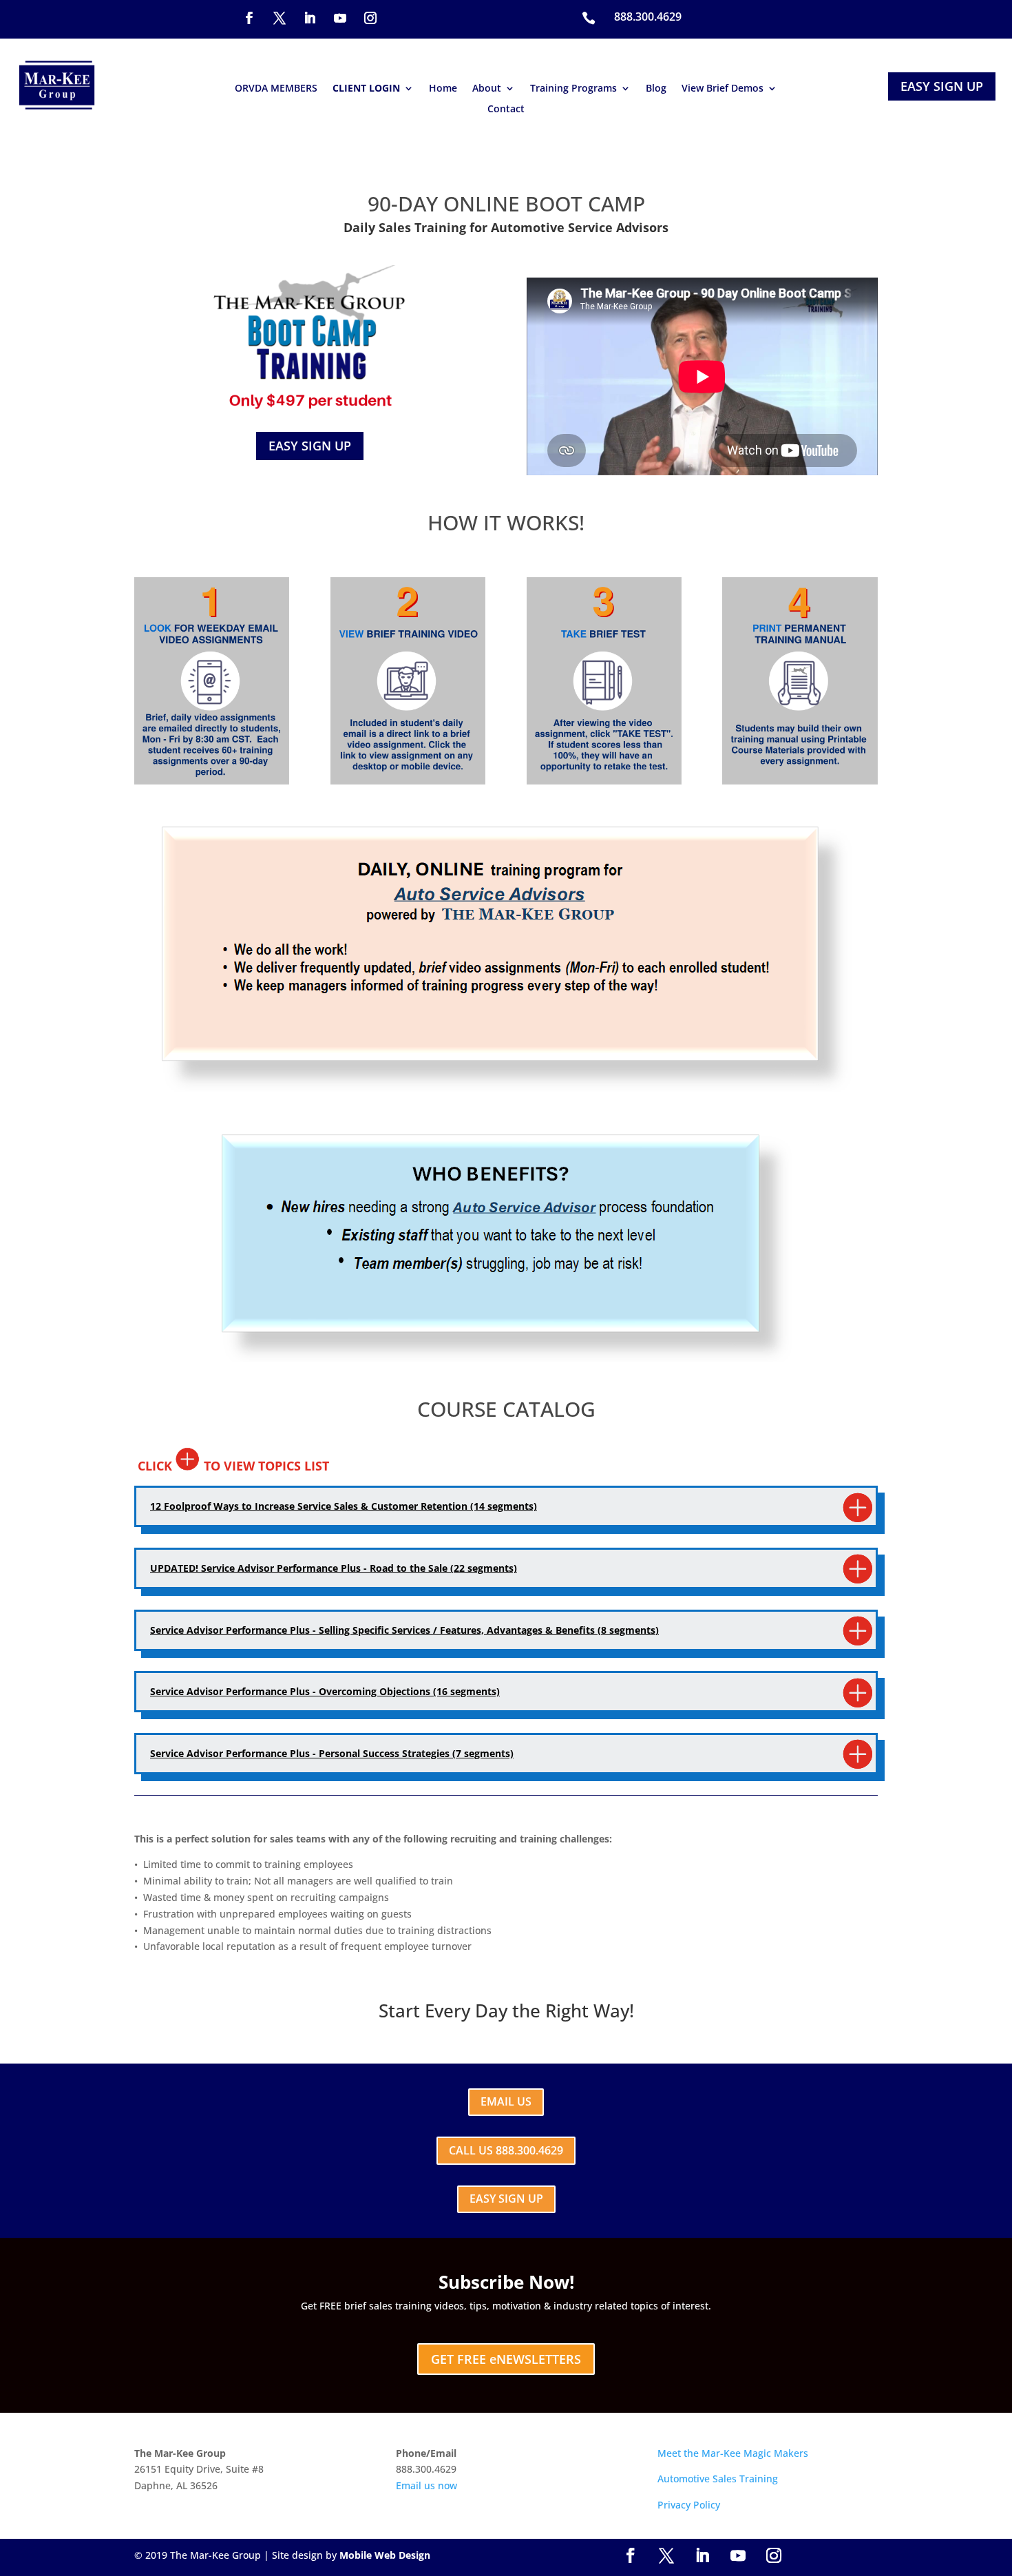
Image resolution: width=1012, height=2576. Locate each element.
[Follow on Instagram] (370, 18)
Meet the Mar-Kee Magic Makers (733, 2453)
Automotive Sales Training (718, 2479)
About (487, 89)
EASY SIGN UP (942, 86)
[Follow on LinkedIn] (310, 18)
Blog (656, 89)
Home (443, 89)
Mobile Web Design (385, 2555)
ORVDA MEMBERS (276, 89)
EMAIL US (506, 2101)
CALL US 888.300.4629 (506, 2150)
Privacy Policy (689, 2505)
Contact (506, 110)
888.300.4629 (648, 17)
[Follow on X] (280, 18)
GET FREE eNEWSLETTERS (506, 2359)
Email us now (426, 2485)
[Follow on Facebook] (249, 18)
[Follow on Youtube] (340, 18)
